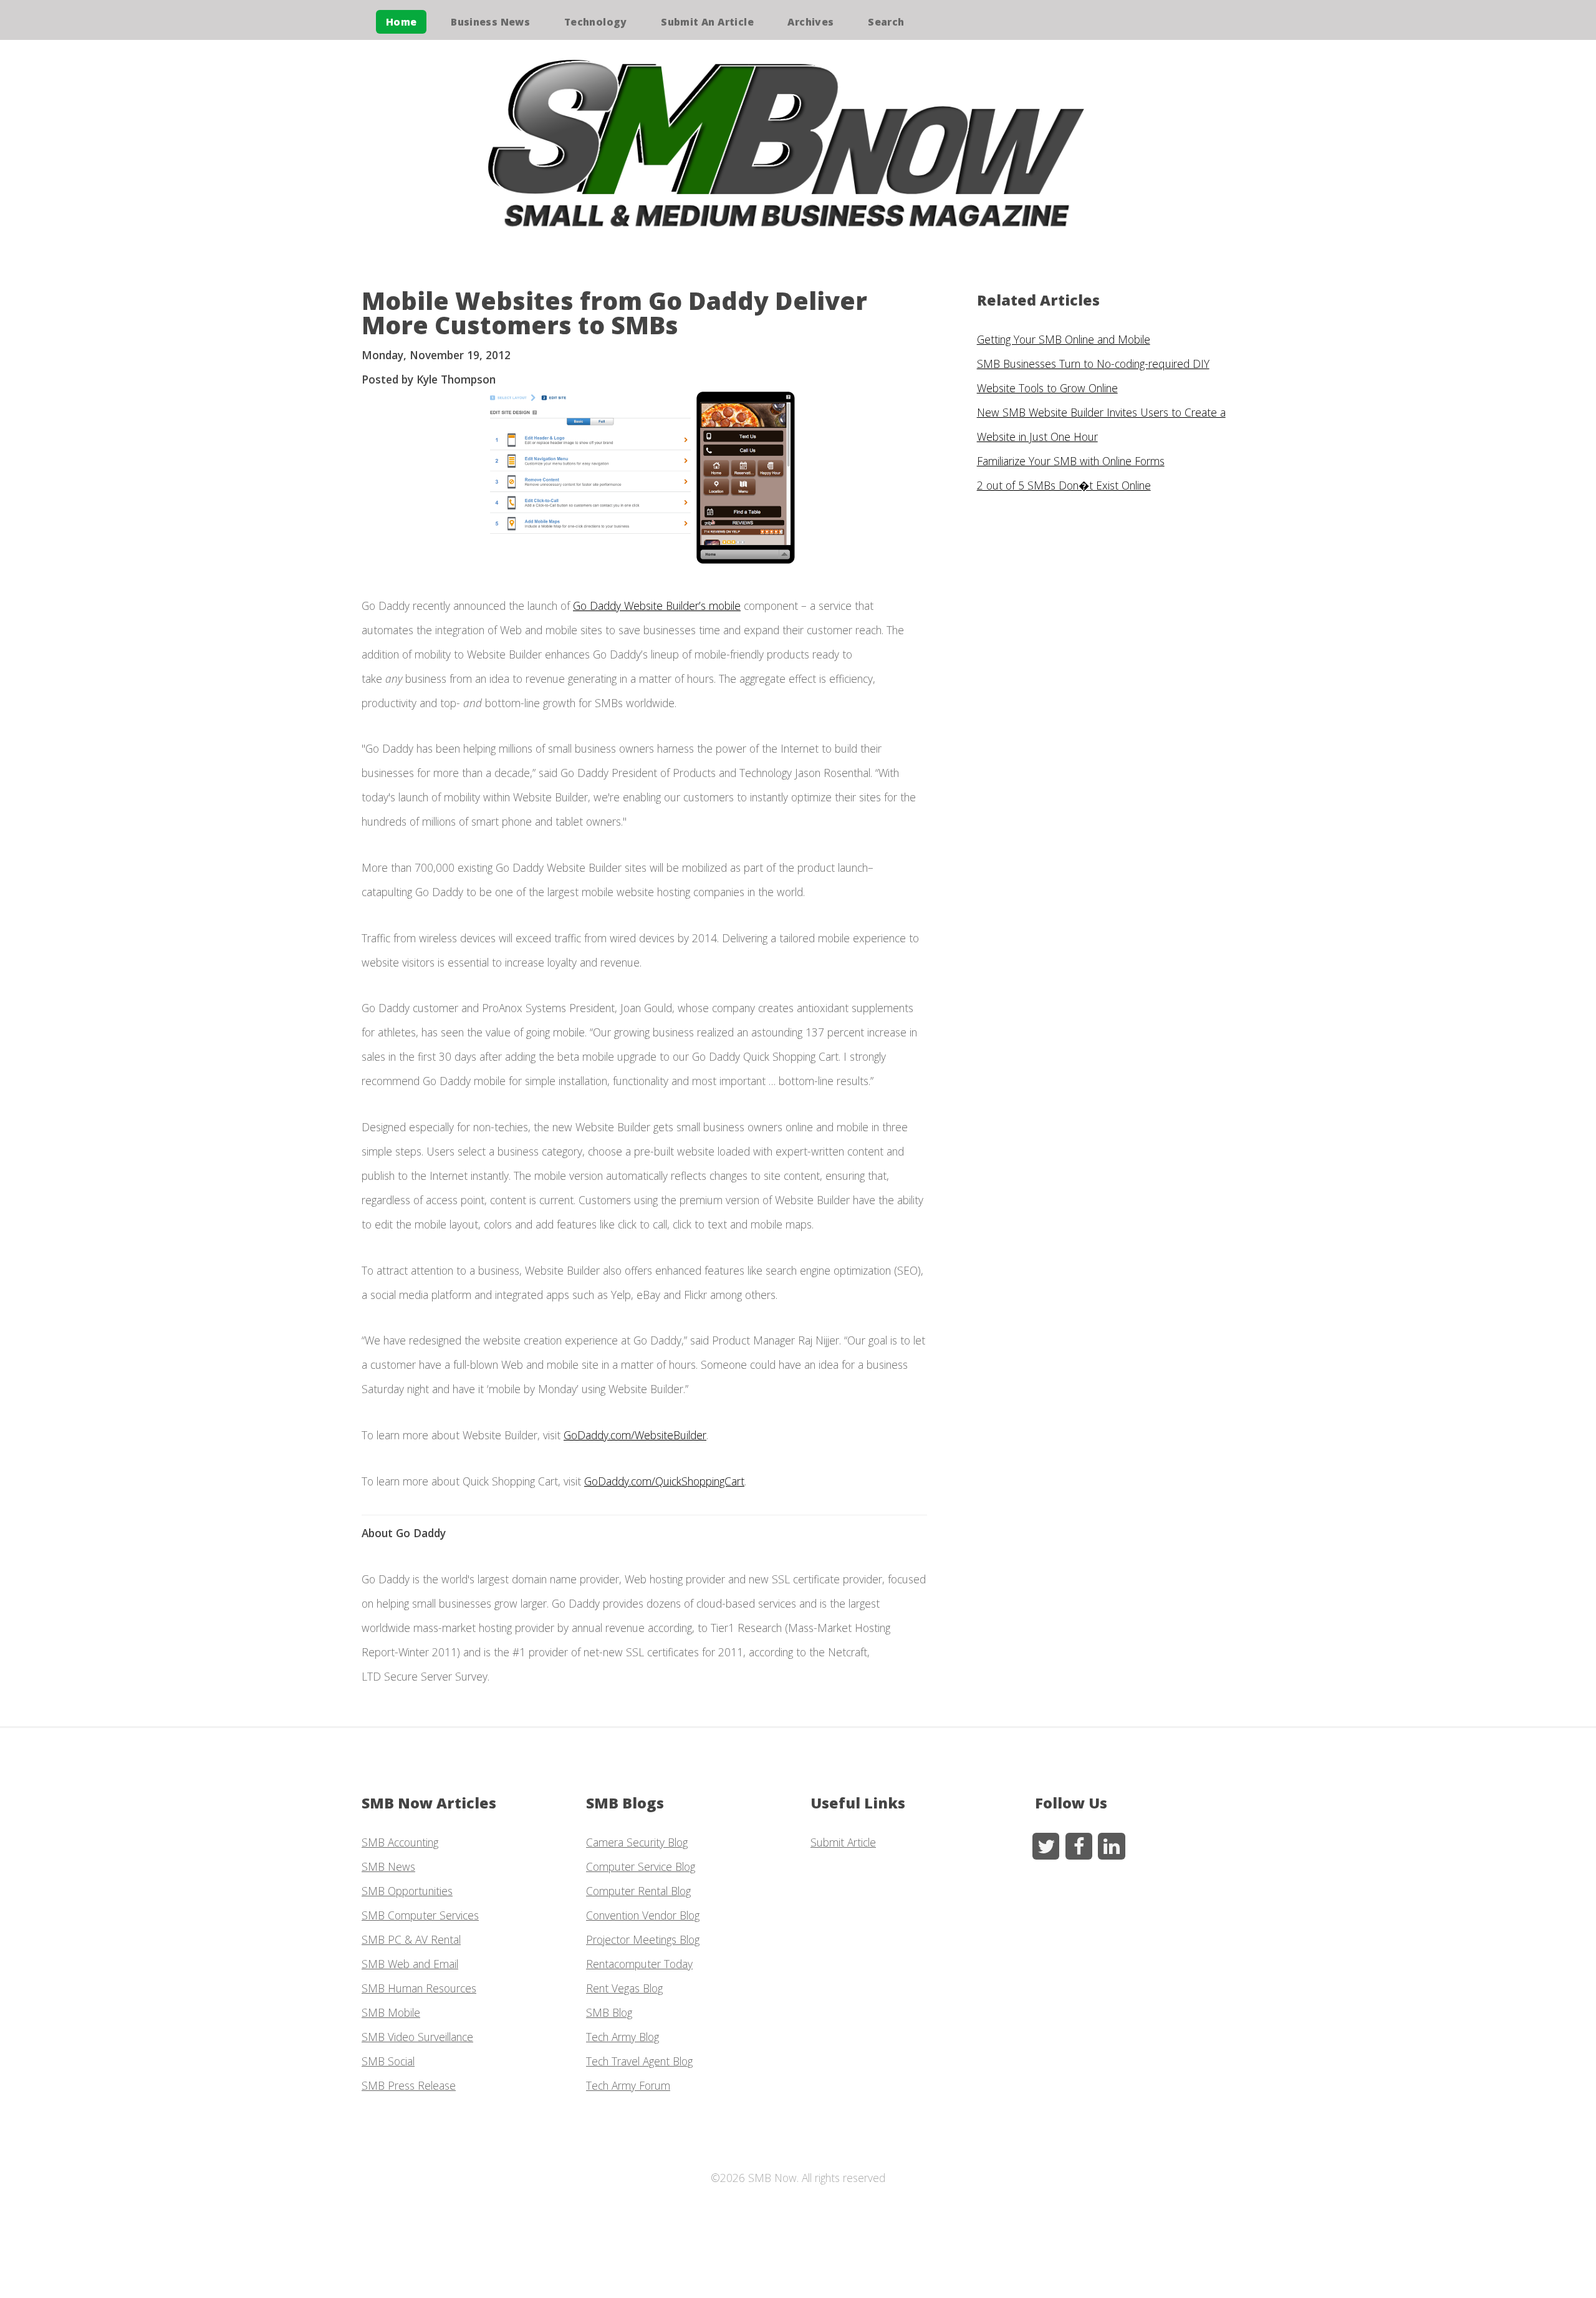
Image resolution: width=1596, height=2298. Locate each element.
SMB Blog (609, 2012)
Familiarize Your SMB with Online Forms (1071, 461)
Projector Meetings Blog (643, 1939)
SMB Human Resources (419, 1988)
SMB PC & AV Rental (411, 1939)
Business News (490, 22)
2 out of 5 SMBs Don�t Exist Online (1064, 485)
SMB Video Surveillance (417, 2037)
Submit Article (843, 1842)
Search (886, 22)
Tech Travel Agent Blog (639, 2061)
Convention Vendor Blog (643, 1915)
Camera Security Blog (637, 1842)
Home (401, 22)
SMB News (388, 1866)
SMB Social (388, 2061)
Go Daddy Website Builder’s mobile (657, 606)
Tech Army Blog (623, 2037)
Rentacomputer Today (639, 1964)
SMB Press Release (409, 2085)
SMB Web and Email (410, 1964)
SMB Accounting (400, 1842)
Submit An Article (707, 22)
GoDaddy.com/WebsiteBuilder (635, 1435)
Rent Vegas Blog (624, 1988)
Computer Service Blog (641, 1866)
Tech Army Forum (628, 2085)
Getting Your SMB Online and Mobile (1064, 339)
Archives (810, 22)
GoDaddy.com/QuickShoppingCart (664, 1481)
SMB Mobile (391, 2012)
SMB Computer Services (420, 1915)
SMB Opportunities (407, 1891)
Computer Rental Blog (638, 1891)
